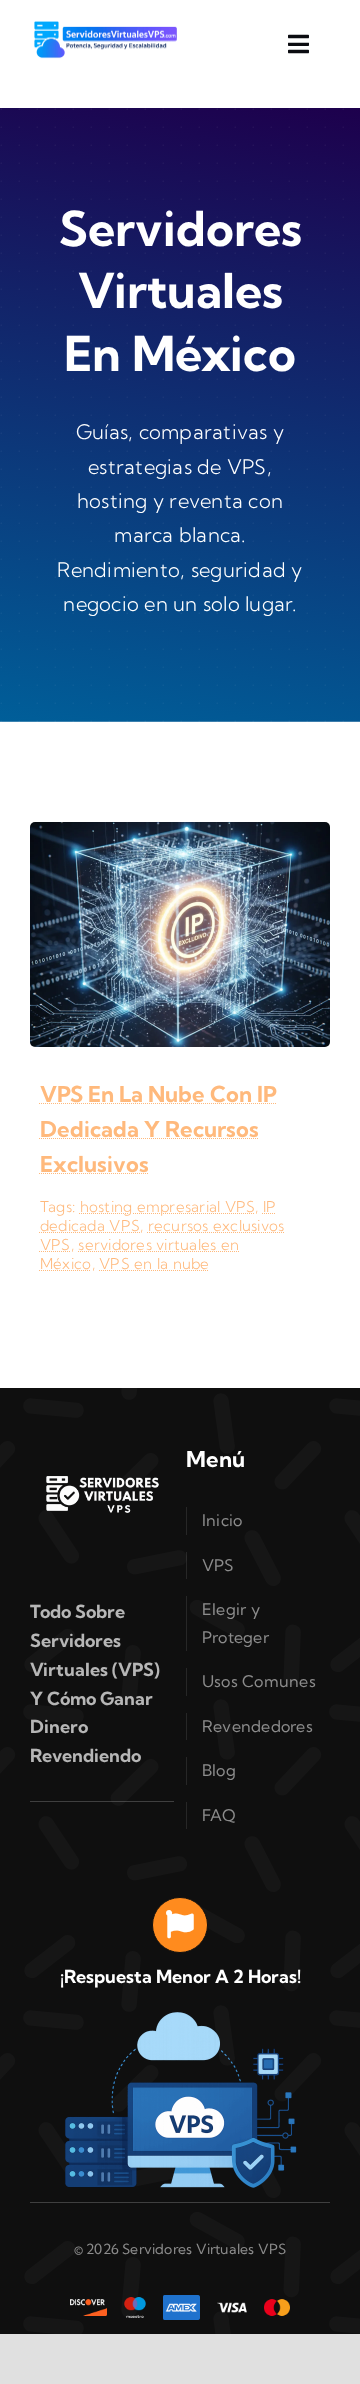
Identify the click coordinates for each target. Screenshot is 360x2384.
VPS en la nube (154, 1263)
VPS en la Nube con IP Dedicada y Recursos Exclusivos (158, 1129)
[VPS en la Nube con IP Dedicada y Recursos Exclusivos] (180, 836)
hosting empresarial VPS (168, 1206)
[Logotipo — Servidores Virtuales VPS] (105, 27)
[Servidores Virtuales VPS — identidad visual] (102, 1432)
